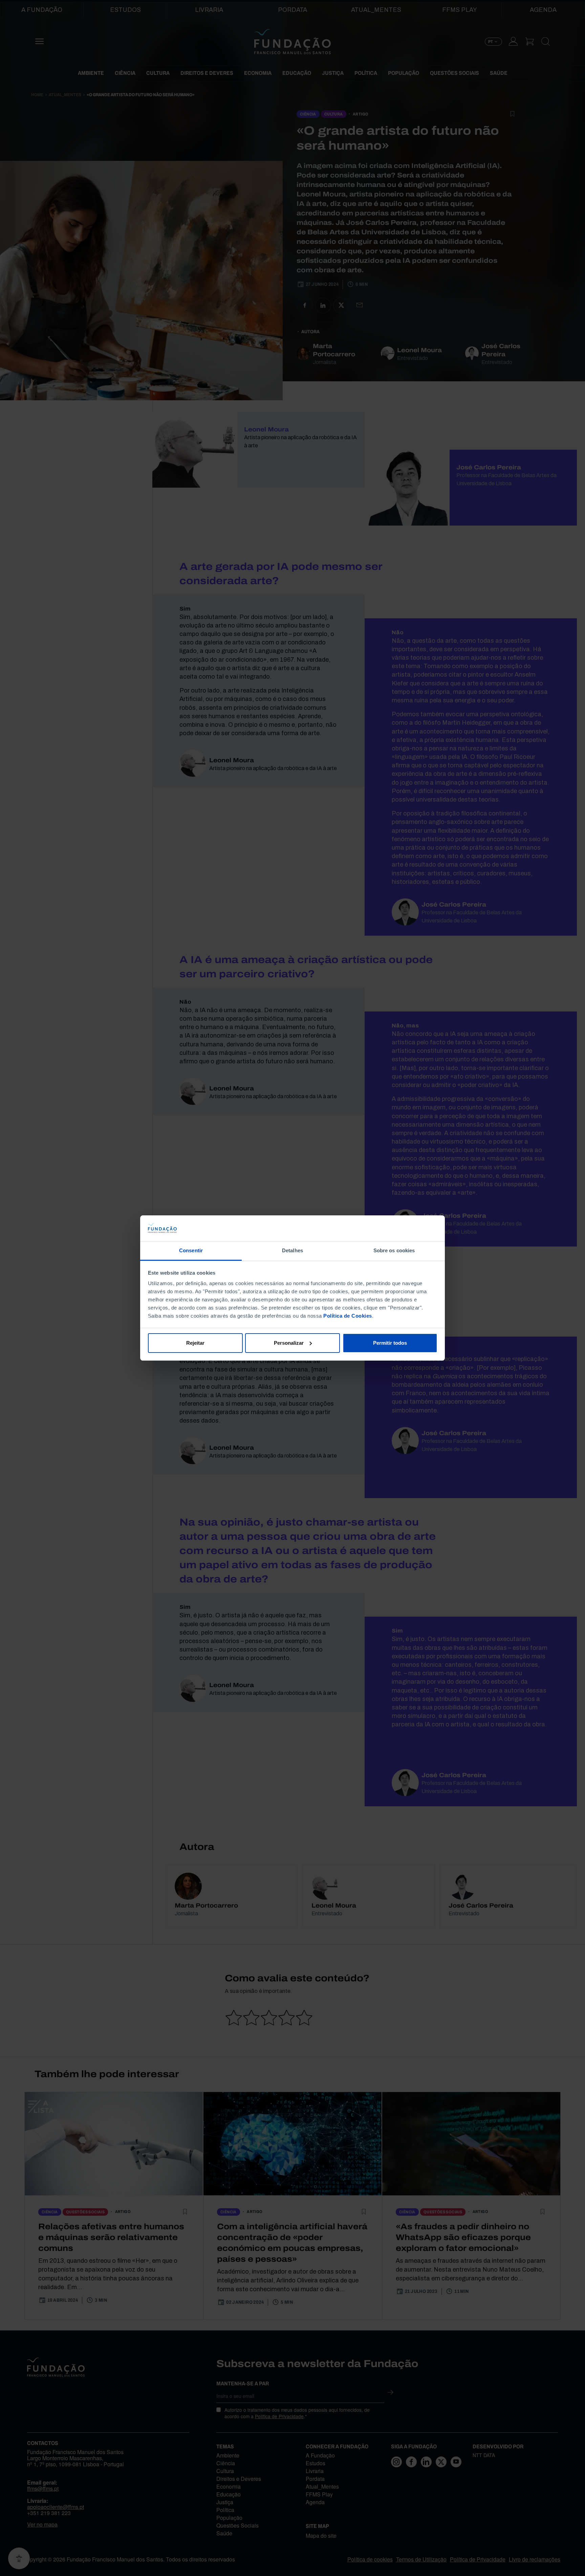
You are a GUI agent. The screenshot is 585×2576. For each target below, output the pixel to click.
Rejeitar (195, 1343)
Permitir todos (390, 1343)
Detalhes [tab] (292, 1250)
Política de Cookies (348, 1316)
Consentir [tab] (191, 1250)
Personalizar (289, 1343)
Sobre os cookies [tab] (394, 1250)
